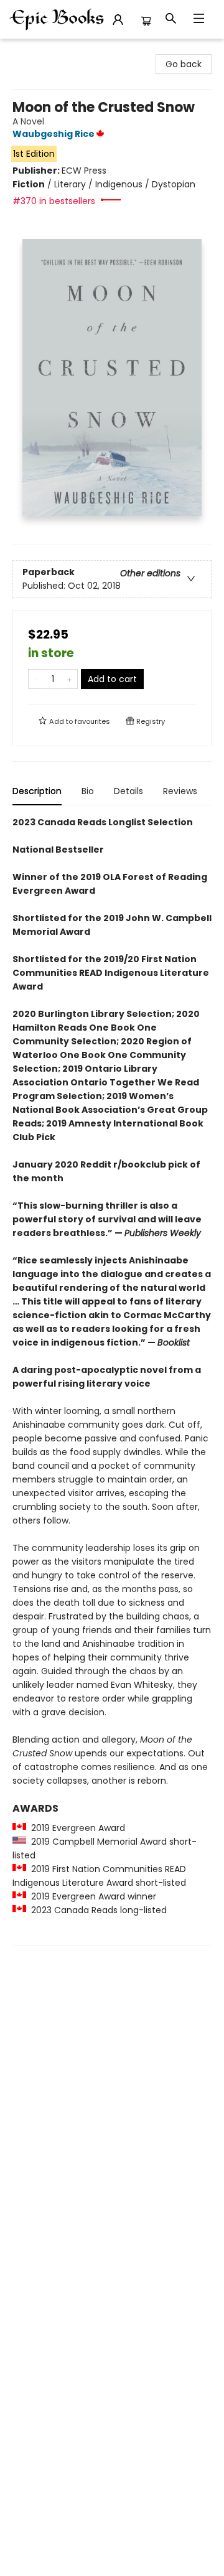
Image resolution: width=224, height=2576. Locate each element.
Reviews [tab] (180, 791)
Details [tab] (128, 791)
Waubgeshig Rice (54, 134)
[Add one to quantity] (69, 679)
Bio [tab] (88, 791)
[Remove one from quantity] (36, 679)
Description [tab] (37, 791)
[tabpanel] (112, 1381)
